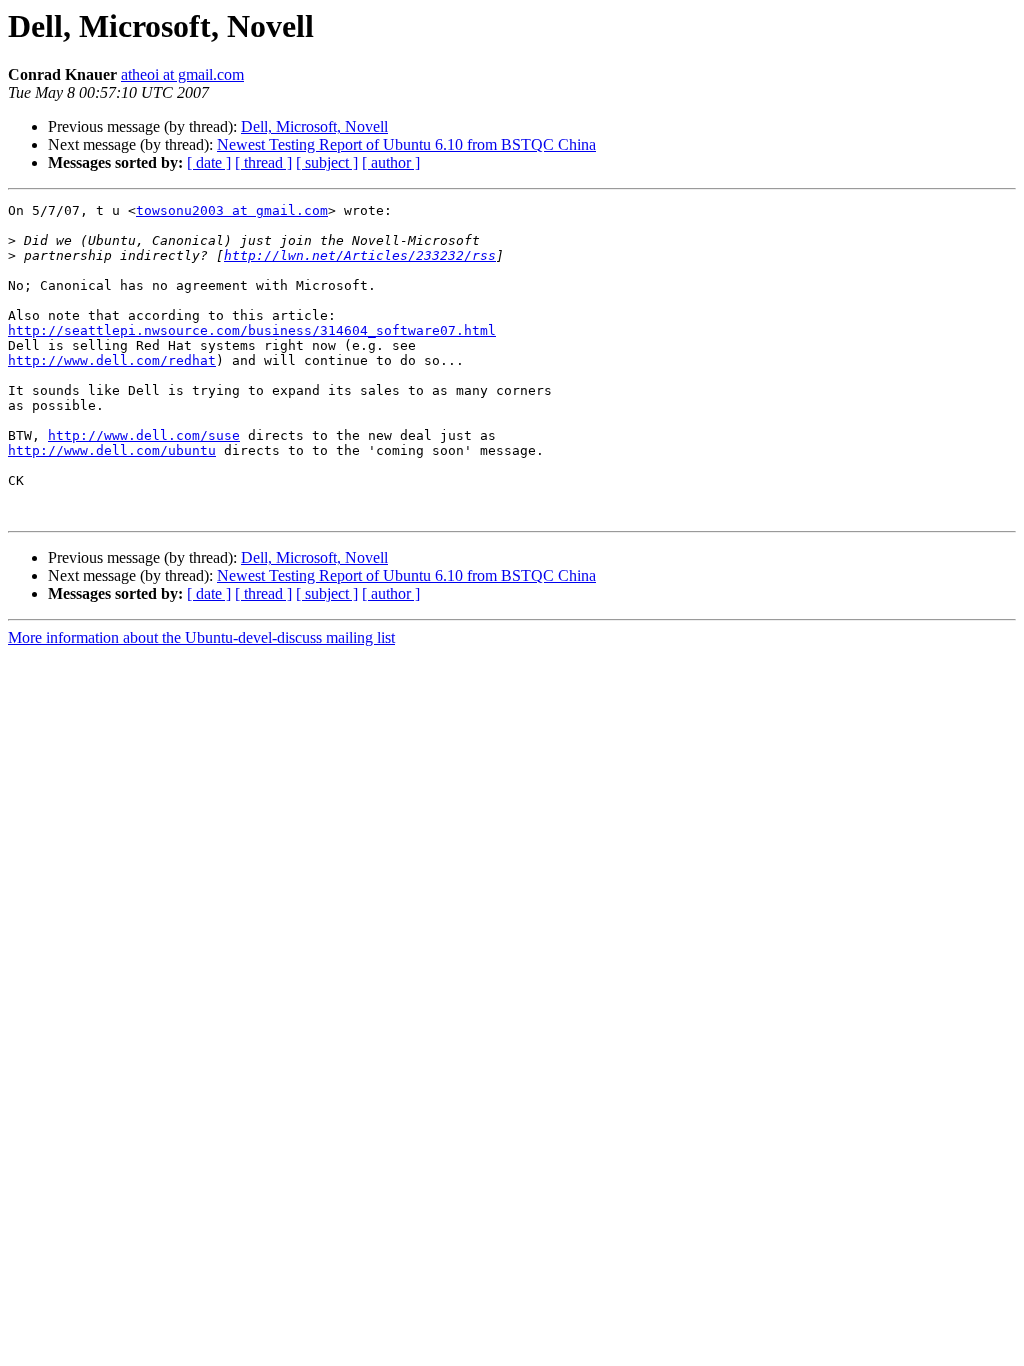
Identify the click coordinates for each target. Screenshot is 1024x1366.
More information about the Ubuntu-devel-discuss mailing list (201, 637)
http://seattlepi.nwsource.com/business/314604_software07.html (252, 330)
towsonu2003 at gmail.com (232, 210)
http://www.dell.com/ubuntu (112, 450)
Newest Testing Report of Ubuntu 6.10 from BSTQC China (406, 144)
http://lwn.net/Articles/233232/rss (360, 255)
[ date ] (209, 162)
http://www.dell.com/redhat (112, 360)
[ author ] (391, 162)
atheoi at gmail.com (182, 74)
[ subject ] (327, 162)
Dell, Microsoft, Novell (314, 126)
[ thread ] (263, 162)
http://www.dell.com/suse (144, 435)
